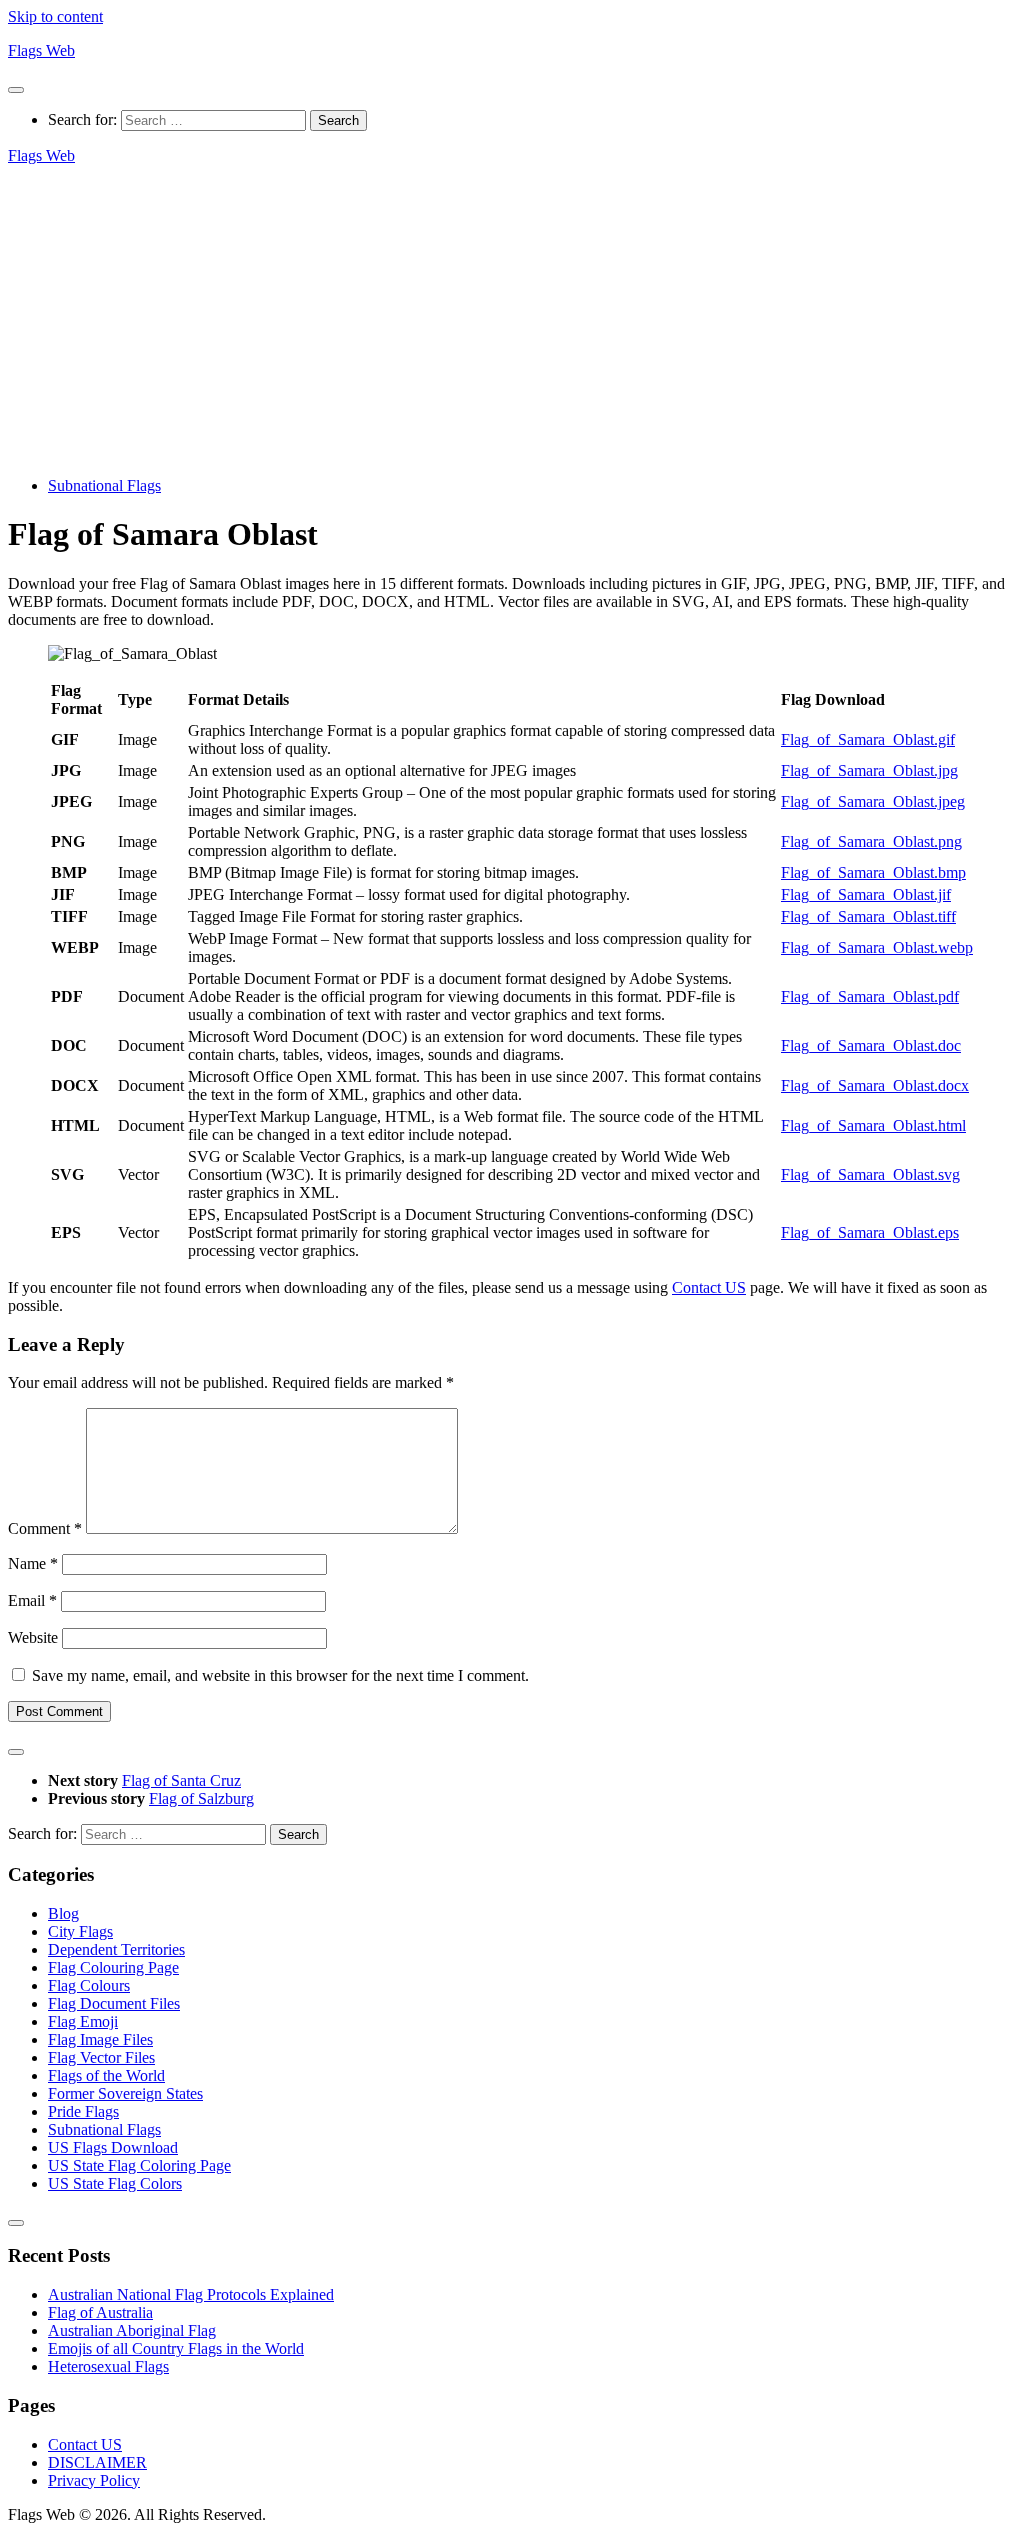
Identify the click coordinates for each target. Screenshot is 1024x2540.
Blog (63, 1913)
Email (32, 1600)
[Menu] (16, 90)
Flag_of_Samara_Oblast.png (871, 841)
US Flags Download (113, 2147)
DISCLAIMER (97, 2462)
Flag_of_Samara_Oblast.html (873, 1125)
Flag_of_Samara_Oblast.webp (877, 947)
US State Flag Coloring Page (139, 2165)
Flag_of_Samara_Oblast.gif (868, 739)
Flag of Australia (100, 2312)
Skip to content (55, 16)
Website (33, 1637)
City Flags (80, 1931)
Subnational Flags (104, 485)
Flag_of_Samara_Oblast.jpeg (873, 801)
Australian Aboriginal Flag (132, 2330)
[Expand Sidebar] (16, 1752)
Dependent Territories (116, 1949)
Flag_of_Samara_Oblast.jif (866, 894)
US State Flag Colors (115, 2183)
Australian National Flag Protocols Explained (191, 2294)
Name (33, 1563)
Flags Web (41, 50)
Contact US (709, 1287)
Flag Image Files (100, 2039)
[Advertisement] (512, 321)
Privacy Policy (94, 2480)
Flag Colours (89, 1985)
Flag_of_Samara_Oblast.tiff (868, 916)
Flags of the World (106, 2075)
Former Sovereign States (125, 2093)
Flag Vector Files (101, 2057)
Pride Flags (83, 2111)
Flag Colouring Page (113, 1967)
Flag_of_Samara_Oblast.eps (870, 1232)
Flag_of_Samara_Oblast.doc (871, 1045)
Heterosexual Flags (108, 2366)
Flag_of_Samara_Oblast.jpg (869, 770)
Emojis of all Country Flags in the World (176, 2348)
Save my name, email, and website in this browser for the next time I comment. (280, 1675)
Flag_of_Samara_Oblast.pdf (870, 996)
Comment (45, 1528)
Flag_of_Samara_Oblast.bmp (873, 872)
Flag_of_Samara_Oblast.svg (870, 1174)
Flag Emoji (83, 2021)
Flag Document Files (114, 2003)
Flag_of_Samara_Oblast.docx (875, 1085)
